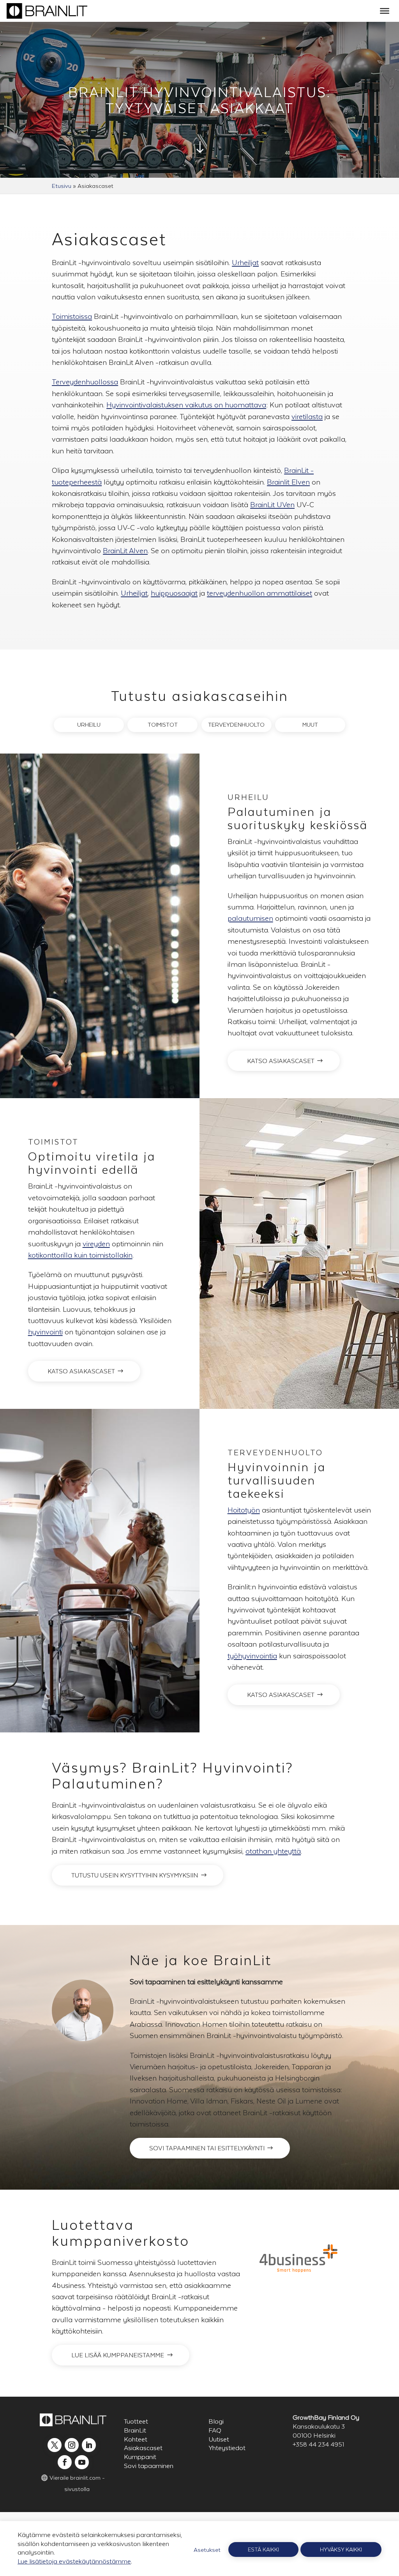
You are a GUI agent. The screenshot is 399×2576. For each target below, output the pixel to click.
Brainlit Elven (288, 482)
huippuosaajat (174, 593)
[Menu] (385, 11)
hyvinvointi (45, 1332)
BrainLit (135, 2430)
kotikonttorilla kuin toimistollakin (80, 1255)
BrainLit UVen (272, 505)
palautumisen (250, 918)
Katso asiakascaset (281, 1061)
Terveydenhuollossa (85, 382)
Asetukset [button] (207, 2550)
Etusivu (62, 186)
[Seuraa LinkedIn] (89, 2445)
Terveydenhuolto (236, 724)
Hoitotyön (244, 1510)
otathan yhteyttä (273, 1851)
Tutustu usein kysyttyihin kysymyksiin (135, 1875)
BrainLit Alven (125, 551)
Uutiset (219, 2439)
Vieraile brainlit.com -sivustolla (77, 2483)
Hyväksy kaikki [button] (341, 2549)
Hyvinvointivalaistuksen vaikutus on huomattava (186, 405)
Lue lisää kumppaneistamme (118, 2355)
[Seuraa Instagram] (72, 2445)
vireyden (96, 1244)
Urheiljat (245, 263)
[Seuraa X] (55, 2445)
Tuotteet (136, 2421)
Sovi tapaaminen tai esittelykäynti (207, 2148)
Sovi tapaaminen (149, 2466)
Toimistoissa (72, 316)
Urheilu (89, 724)
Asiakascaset (143, 2448)
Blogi (216, 2421)
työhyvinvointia (252, 1656)
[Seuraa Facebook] (65, 2462)
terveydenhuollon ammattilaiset (260, 593)
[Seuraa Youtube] (82, 2462)
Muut (310, 724)
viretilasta (307, 417)
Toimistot (163, 724)
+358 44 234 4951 (318, 2444)
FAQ (215, 2430)
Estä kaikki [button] (263, 2549)
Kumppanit (140, 2457)
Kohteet (136, 2439)
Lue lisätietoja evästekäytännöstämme (74, 2561)
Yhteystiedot (227, 2448)
